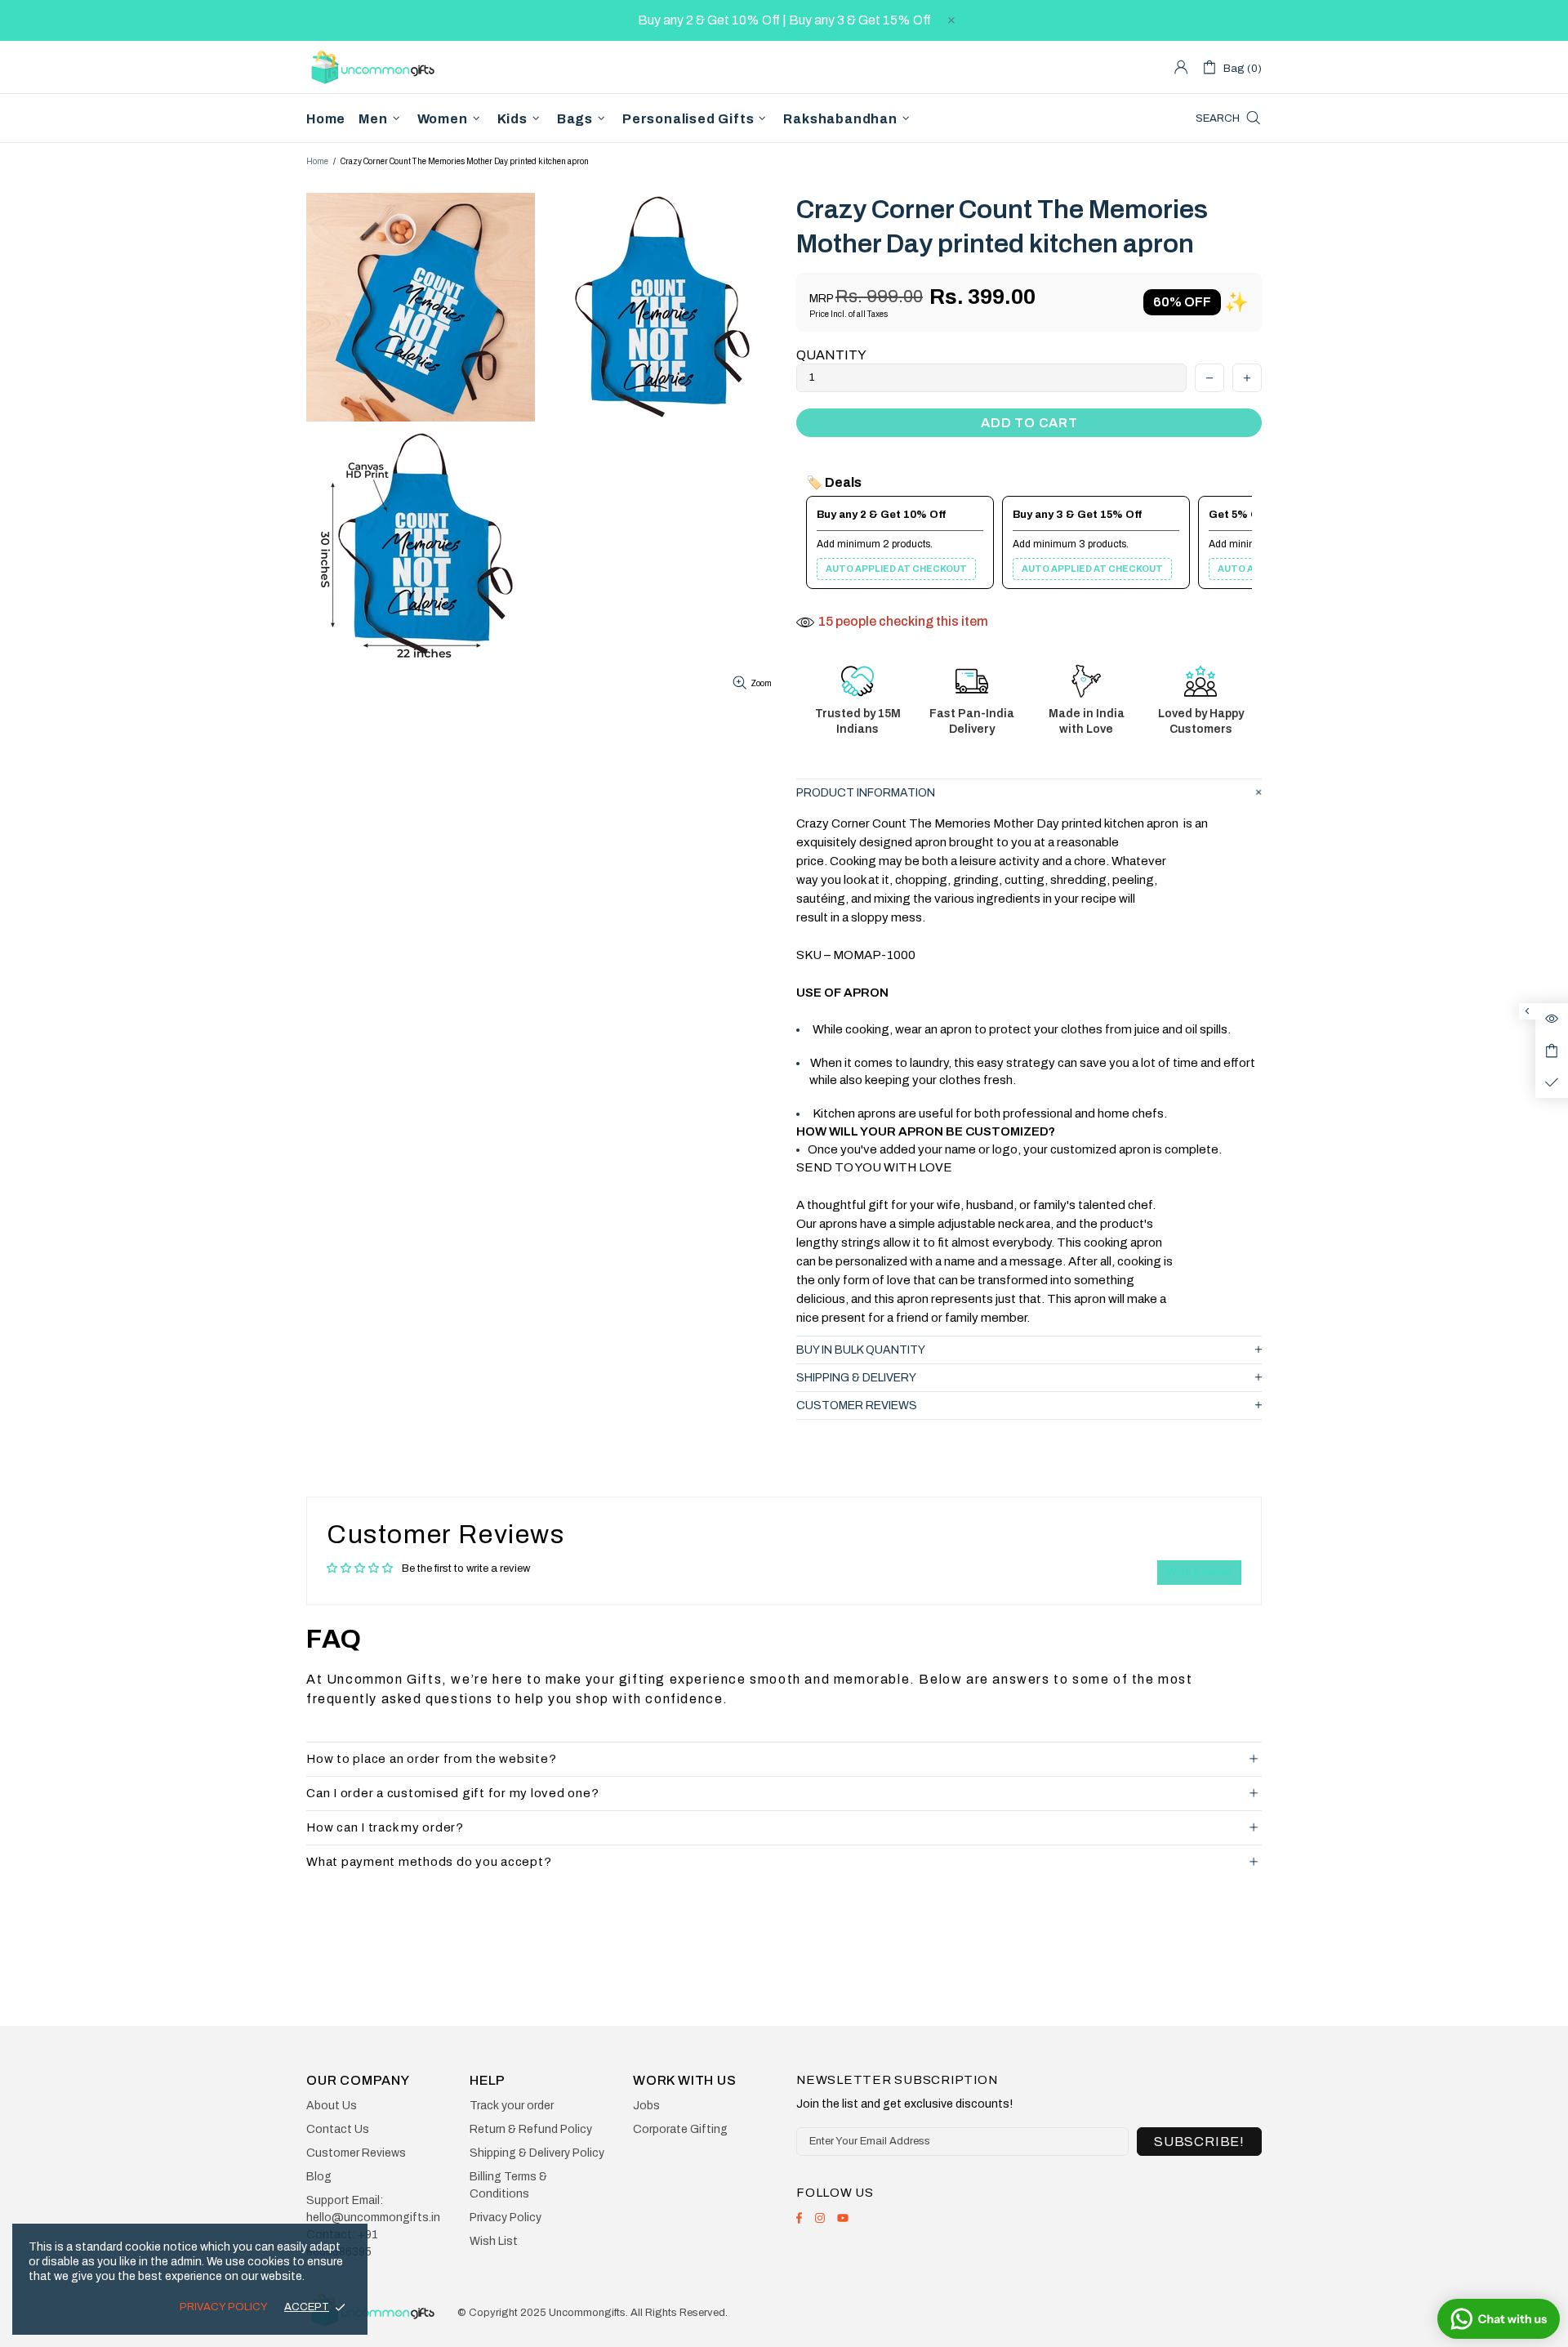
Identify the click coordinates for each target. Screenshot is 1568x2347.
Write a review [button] (1199, 1573)
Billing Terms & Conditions (508, 2185)
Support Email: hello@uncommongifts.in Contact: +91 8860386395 (373, 2226)
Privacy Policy (506, 2218)
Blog (319, 2177)
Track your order (512, 2106)
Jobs (646, 2106)
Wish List (494, 2241)
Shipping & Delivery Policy (537, 2153)
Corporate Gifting (680, 2129)
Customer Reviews (356, 2153)
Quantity (831, 355)
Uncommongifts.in (376, 67)
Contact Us (338, 2129)
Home (317, 161)
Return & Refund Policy (531, 2129)
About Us (332, 2106)
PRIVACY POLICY (224, 2307)
